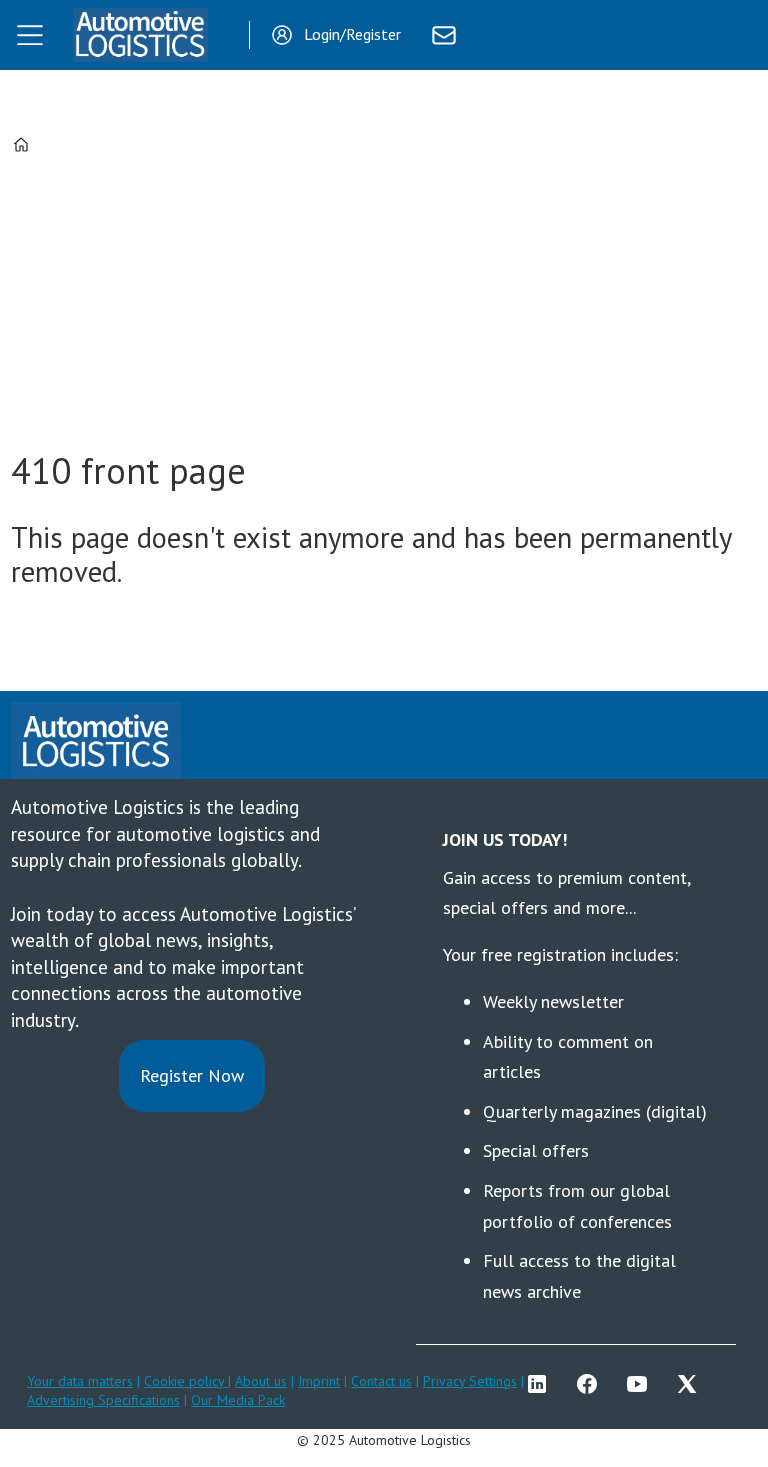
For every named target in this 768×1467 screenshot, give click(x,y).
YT (642, 1384)
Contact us (381, 1381)
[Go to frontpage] (140, 35)
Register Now (192, 1075)
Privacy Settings (470, 1381)
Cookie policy (186, 1381)
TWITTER (692, 1384)
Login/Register (352, 34)
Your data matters (80, 1381)
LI (542, 1384)
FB (592, 1384)
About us (261, 1381)
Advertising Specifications (103, 1400)
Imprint (319, 1381)
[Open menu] (30, 35)
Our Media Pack (238, 1400)
